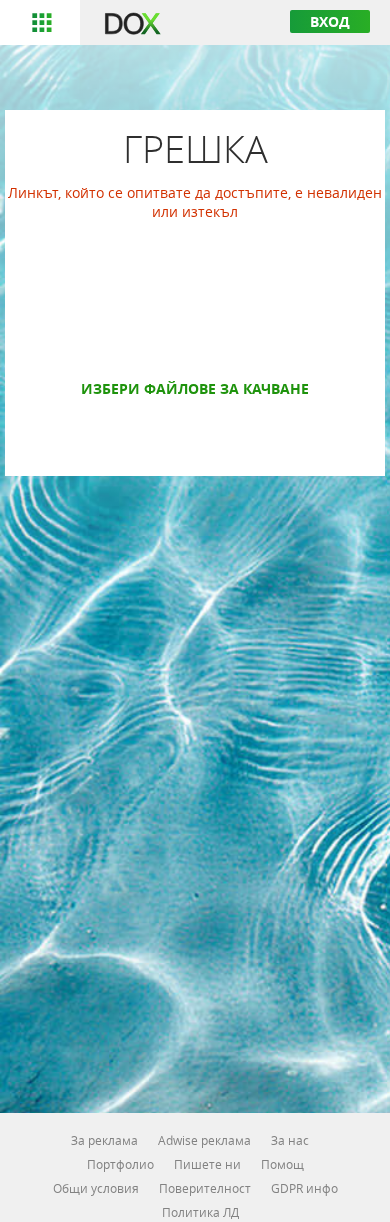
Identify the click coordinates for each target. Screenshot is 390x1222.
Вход (330, 21)
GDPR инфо (304, 1188)
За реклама (104, 1140)
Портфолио (120, 1164)
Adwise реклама (204, 1140)
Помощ (282, 1164)
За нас (290, 1140)
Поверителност (205, 1188)
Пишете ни (207, 1164)
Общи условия (96, 1188)
